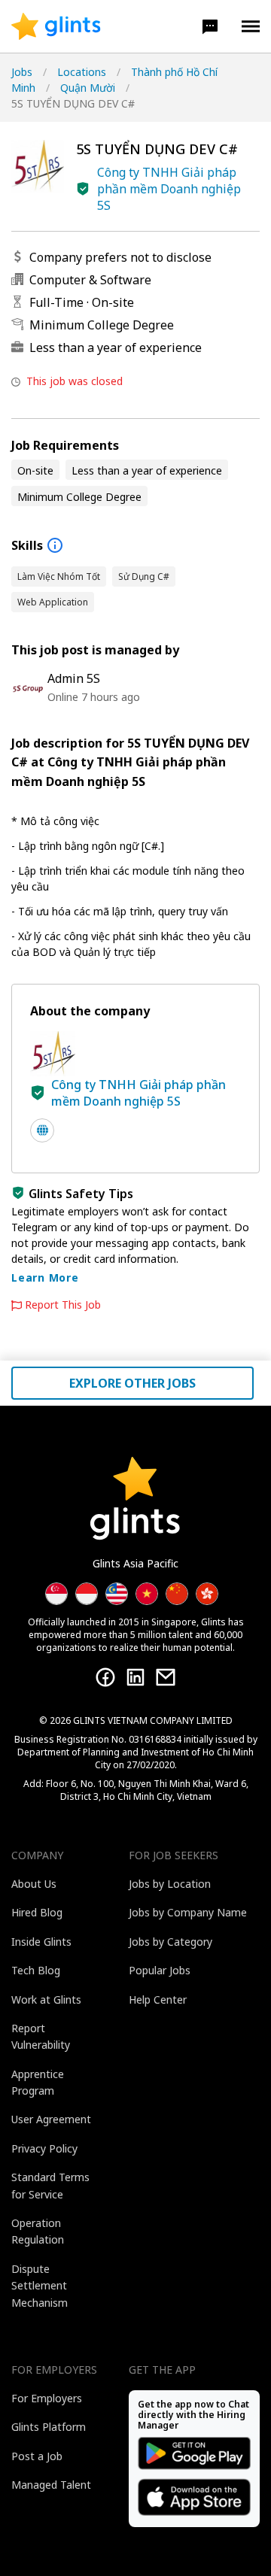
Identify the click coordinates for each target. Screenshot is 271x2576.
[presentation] (56, 26)
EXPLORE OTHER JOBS (132, 1383)
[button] (210, 26)
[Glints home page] (56, 26)
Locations (82, 72)
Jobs (22, 72)
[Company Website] (42, 1130)
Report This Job (63, 1305)
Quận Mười (88, 88)
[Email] (166, 1677)
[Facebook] (105, 1677)
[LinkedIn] (135, 1677)
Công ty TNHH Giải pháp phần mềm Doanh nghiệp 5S (169, 189)
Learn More (45, 1277)
